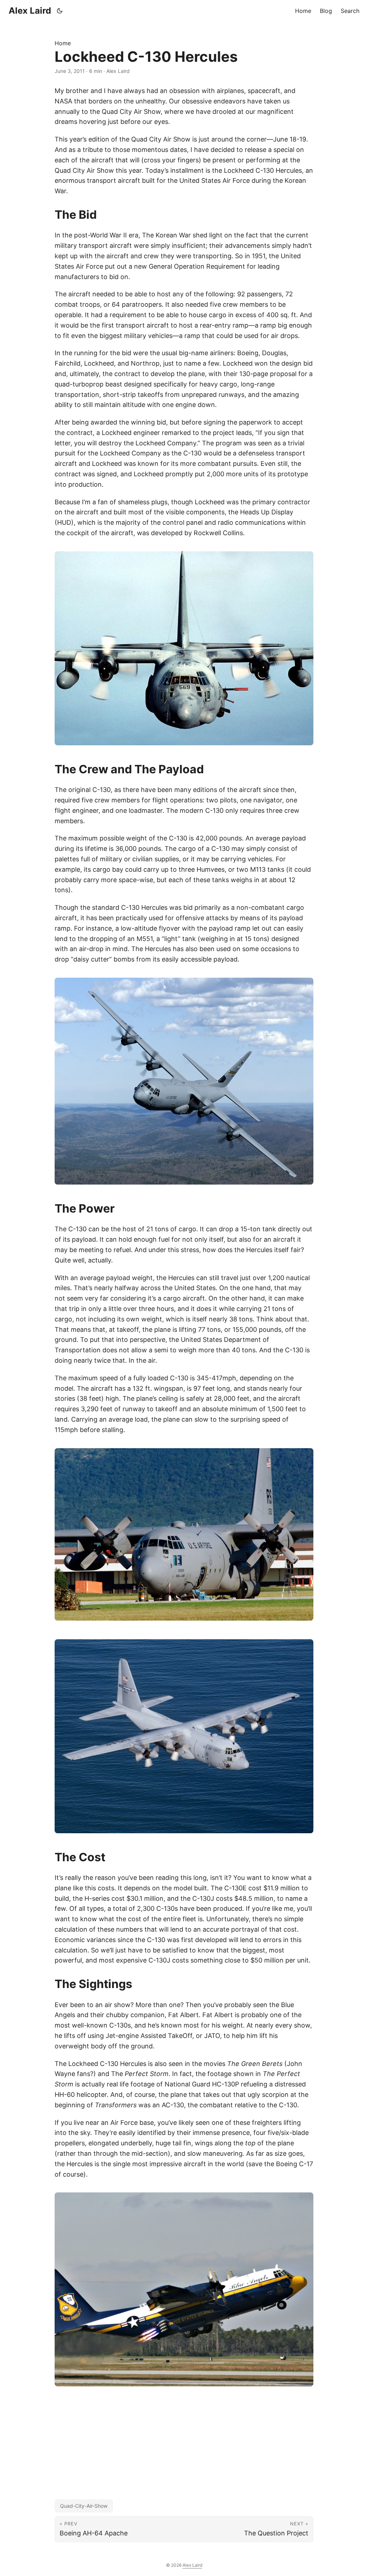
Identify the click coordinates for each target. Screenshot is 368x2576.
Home (63, 43)
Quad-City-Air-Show (84, 2506)
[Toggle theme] (60, 11)
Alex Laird (30, 11)
